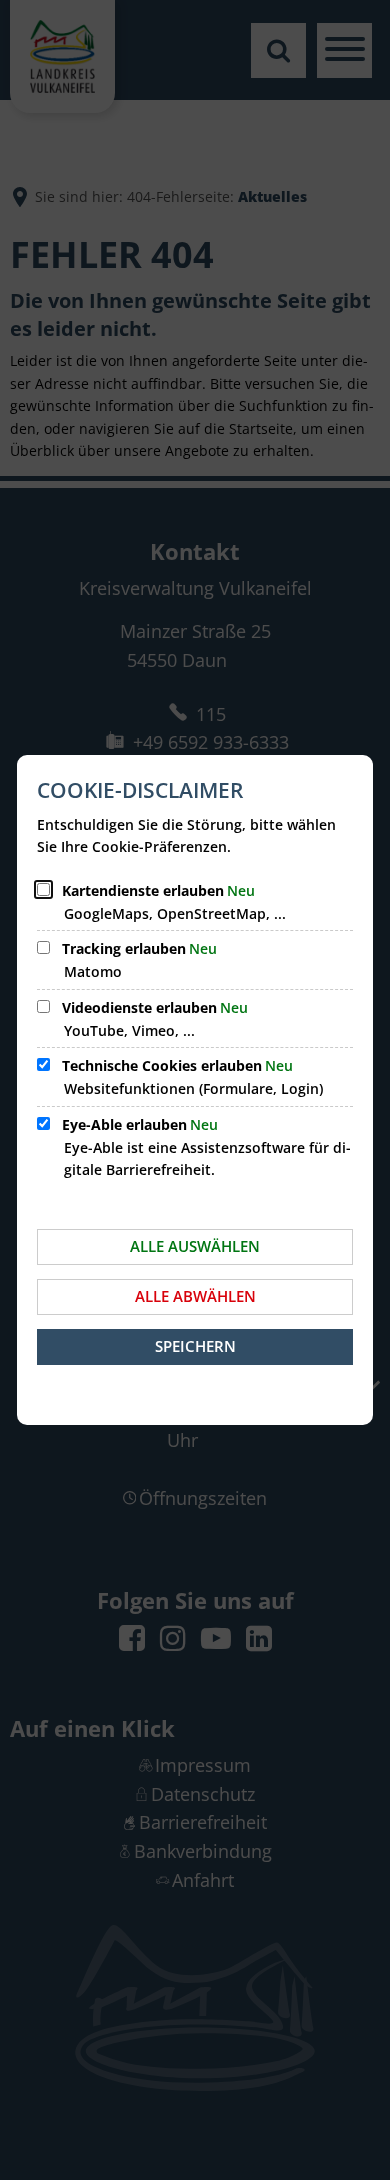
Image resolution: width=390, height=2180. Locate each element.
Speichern (195, 1346)
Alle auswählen (195, 1246)
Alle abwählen (195, 1296)
